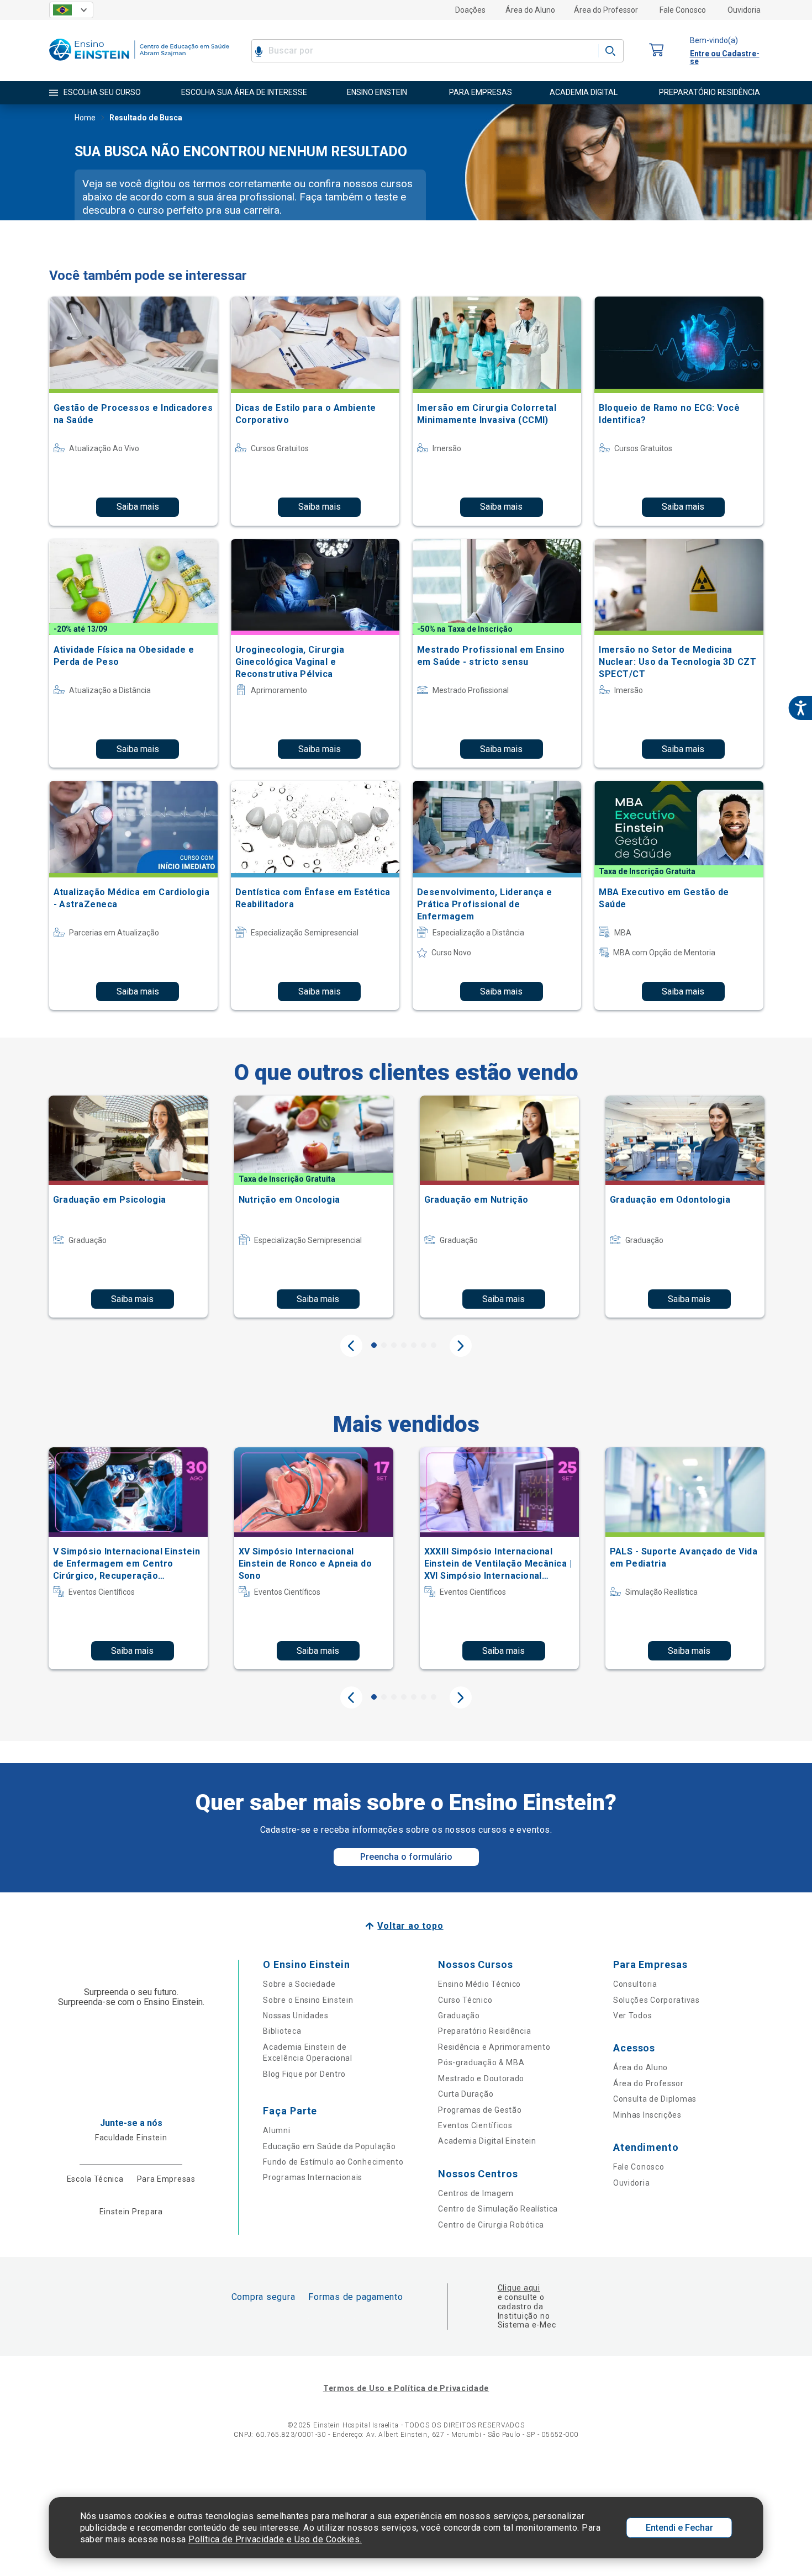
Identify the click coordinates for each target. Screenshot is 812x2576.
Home (85, 118)
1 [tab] (374, 1345)
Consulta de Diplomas (655, 2099)
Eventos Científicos (475, 2125)
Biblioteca (282, 2031)
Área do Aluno (530, 10)
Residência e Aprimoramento (494, 2047)
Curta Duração (466, 2094)
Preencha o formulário (406, 1857)
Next (461, 1346)
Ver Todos (632, 2016)
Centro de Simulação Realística (498, 2209)
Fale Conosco (683, 10)
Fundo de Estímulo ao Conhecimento (333, 2162)
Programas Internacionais (313, 2177)
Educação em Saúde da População (329, 2146)
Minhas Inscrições (647, 2115)
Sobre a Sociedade (299, 1984)
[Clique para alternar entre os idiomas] (71, 10)
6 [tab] (424, 1345)
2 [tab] (384, 1345)
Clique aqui (519, 2288)
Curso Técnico (465, 2000)
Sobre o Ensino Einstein (308, 2000)
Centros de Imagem (476, 2193)
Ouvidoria (744, 10)
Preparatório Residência (484, 2031)
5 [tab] (414, 1345)
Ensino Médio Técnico (479, 1984)
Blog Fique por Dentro (304, 2074)
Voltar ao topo (410, 1926)
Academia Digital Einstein (487, 2141)
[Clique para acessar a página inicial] (139, 63)
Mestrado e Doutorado (481, 2078)
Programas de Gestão (480, 2110)
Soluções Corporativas (657, 2000)
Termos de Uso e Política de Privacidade (406, 2388)
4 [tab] (404, 1345)
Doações (470, 10)
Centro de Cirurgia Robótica (491, 2225)
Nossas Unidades (296, 2016)
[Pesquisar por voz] (259, 51)
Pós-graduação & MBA (481, 2062)
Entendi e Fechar (679, 2528)
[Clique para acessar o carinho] (657, 51)
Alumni (276, 2130)
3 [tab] (394, 1345)
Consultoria (635, 1984)
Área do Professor (606, 10)
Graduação (459, 2016)
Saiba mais (138, 507)
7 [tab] (434, 1345)
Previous (351, 1346)
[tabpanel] (128, 1207)
